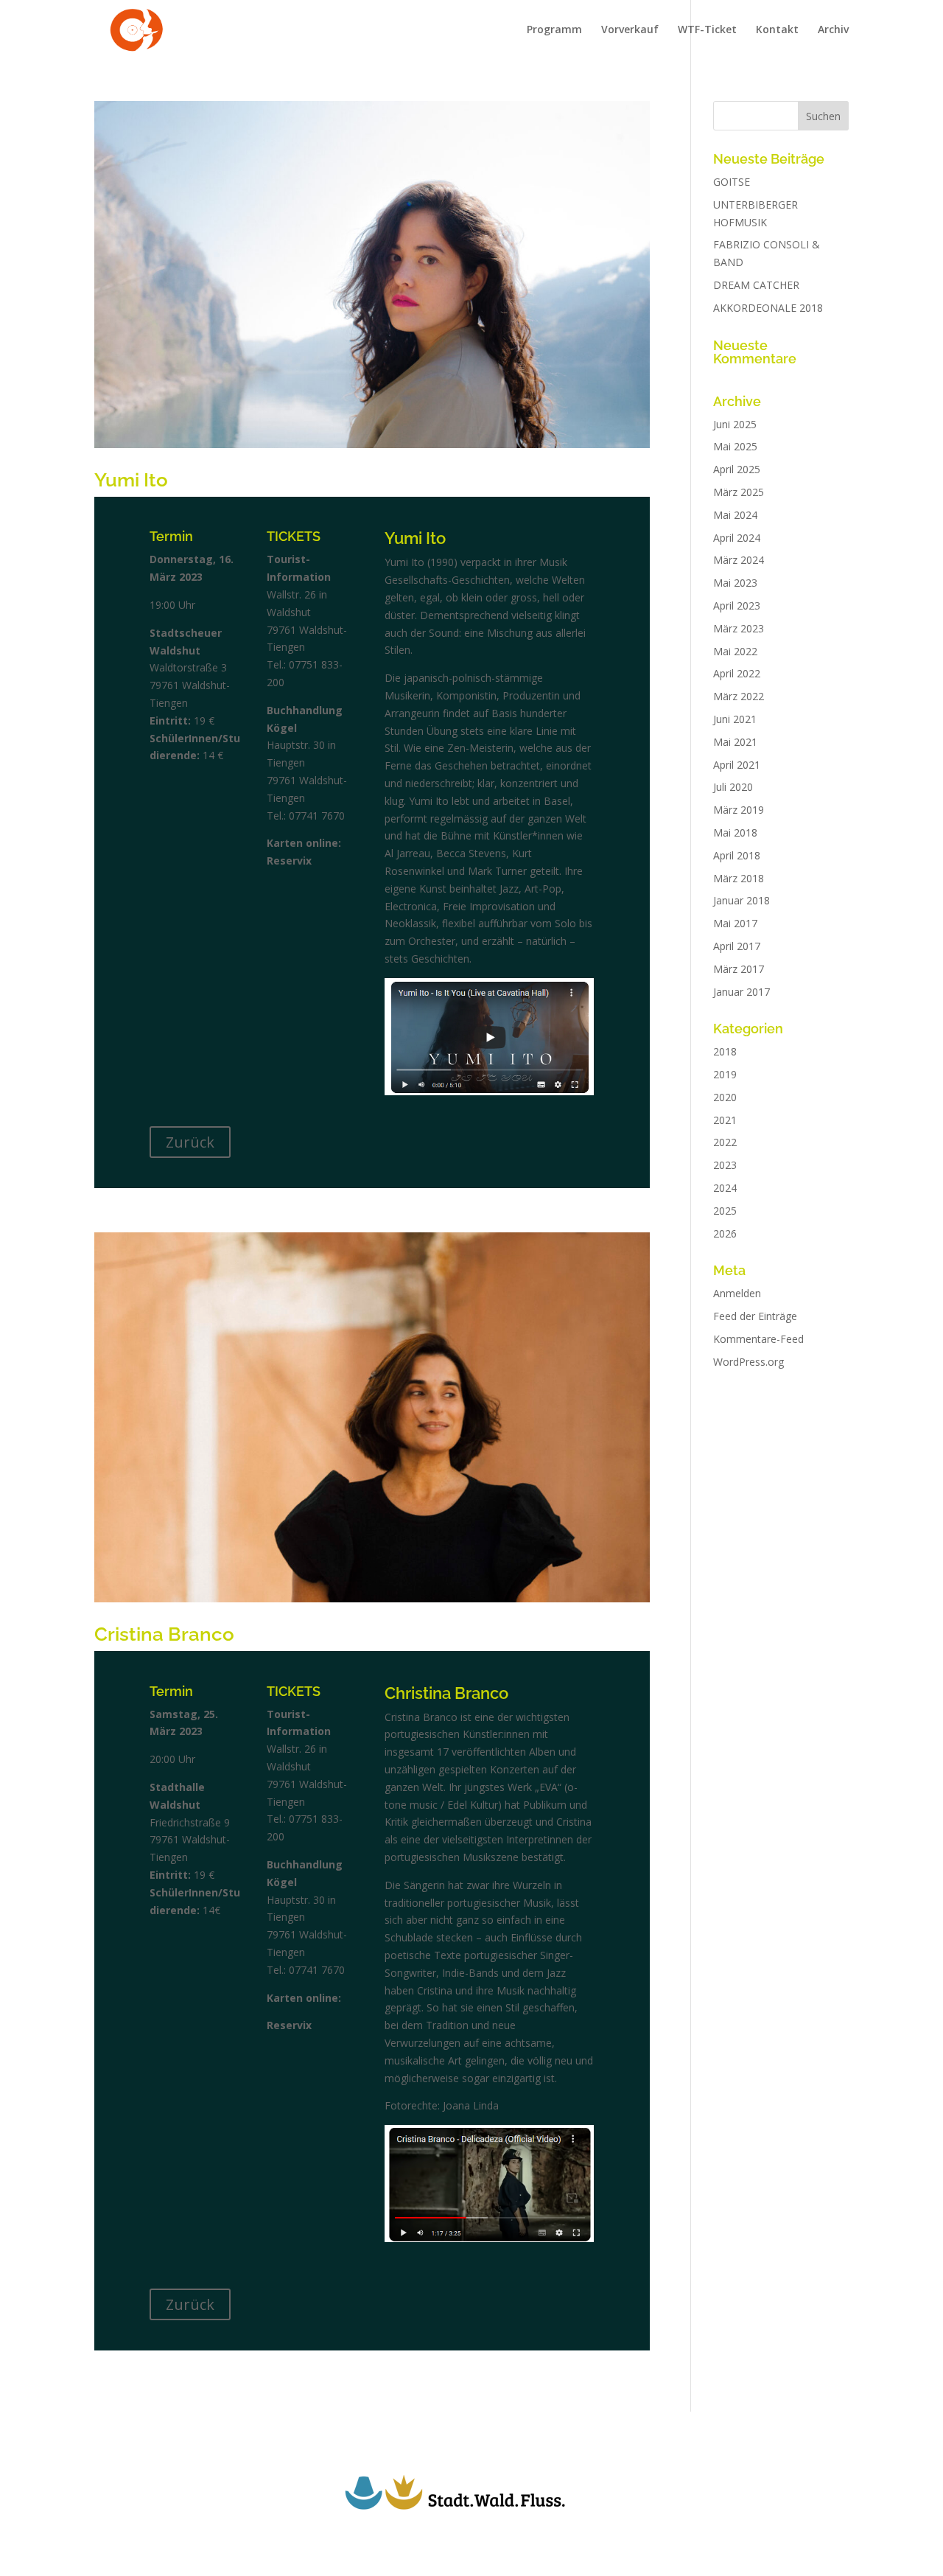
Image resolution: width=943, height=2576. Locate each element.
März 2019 (739, 810)
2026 (725, 1233)
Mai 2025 (735, 446)
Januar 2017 (742, 992)
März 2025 (739, 492)
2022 (725, 1142)
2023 (725, 1165)
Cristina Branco (164, 1634)
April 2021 (737, 765)
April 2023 (737, 605)
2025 (725, 1211)
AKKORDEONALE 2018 (768, 308)
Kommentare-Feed (758, 1339)
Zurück (190, 1142)
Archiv (833, 30)
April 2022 (737, 673)
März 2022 (739, 696)
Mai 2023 (735, 583)
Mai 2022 (735, 651)
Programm (554, 30)
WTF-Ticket (707, 30)
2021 (725, 1120)
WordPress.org (749, 1362)
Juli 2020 (733, 787)
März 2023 (739, 628)
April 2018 (737, 855)
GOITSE (732, 182)
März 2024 (739, 560)
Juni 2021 (735, 719)
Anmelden (737, 1293)
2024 (725, 1188)
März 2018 (739, 878)
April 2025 (737, 469)
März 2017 (739, 969)
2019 (725, 1074)
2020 (725, 1097)
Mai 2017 (735, 923)
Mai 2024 (735, 515)
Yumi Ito (131, 480)
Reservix (289, 861)
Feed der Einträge (755, 1316)
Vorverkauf (630, 30)
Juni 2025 (735, 424)
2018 (725, 1051)
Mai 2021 (735, 742)
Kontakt (777, 30)
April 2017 (737, 946)
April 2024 (737, 538)
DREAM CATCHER (756, 285)
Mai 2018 (735, 833)
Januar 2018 (742, 900)
